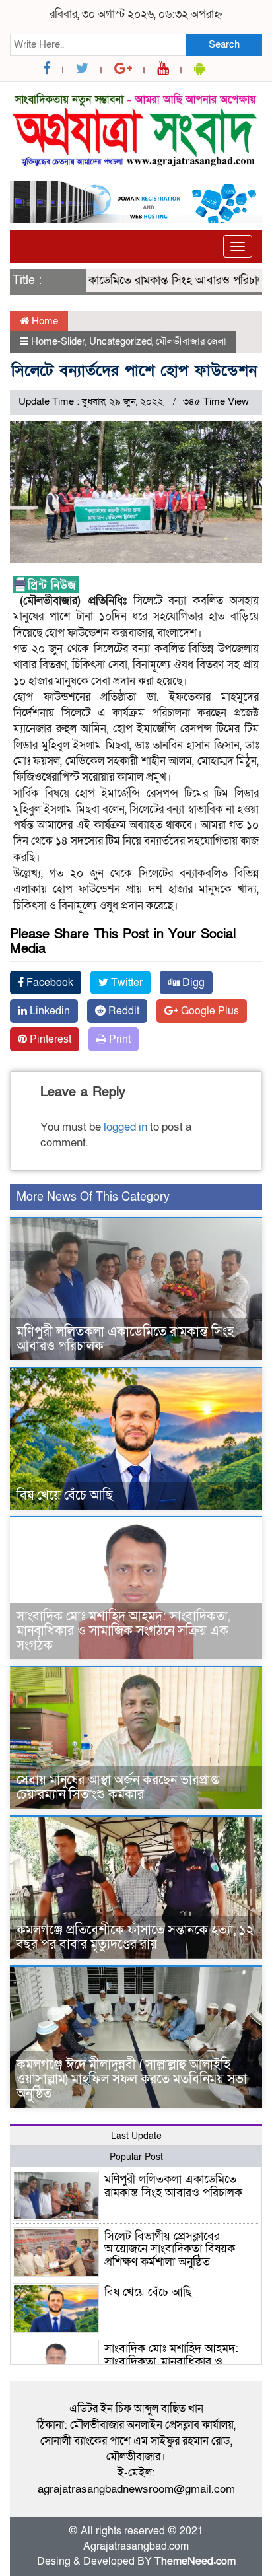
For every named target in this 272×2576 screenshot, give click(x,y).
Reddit (122, 1011)
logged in (125, 1127)
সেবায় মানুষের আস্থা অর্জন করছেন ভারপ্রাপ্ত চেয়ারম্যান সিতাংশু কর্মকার (118, 1788)
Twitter (125, 983)
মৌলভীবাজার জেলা (191, 341)
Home (44, 321)
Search (224, 44)
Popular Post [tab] (136, 2157)
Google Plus (209, 1011)
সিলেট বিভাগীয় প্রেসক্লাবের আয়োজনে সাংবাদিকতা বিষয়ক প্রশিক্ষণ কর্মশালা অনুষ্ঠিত (170, 2249)
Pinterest (49, 1039)
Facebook (49, 983)
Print (119, 1039)
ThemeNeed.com (195, 2561)
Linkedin (49, 1011)
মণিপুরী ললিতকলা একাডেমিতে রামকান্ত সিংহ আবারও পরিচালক (125, 1339)
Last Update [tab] (136, 2136)
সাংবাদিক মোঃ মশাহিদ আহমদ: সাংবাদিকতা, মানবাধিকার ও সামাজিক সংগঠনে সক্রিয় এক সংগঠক (123, 1631)
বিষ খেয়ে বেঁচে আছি (65, 1496)
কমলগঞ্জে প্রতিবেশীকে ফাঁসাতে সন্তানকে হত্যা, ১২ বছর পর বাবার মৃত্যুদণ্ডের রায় (135, 1937)
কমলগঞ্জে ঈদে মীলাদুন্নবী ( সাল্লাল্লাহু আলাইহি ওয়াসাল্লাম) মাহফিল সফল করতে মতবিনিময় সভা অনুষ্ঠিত (132, 2079)
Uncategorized (120, 341)
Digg (192, 983)
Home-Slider (58, 341)
